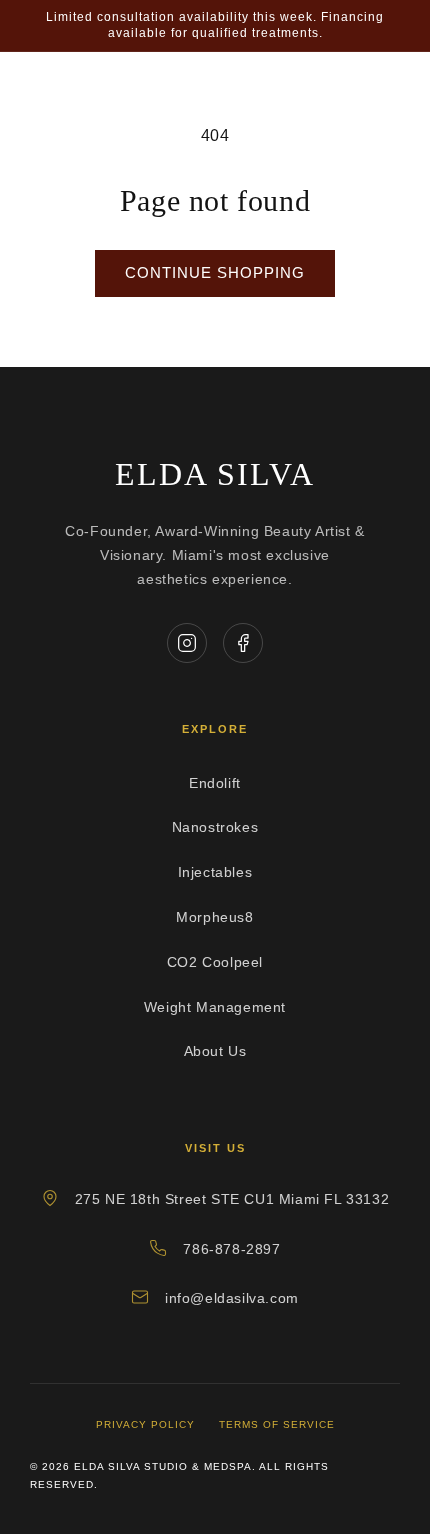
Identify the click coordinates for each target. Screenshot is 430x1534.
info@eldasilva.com (232, 1298)
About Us (215, 1051)
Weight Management (215, 1007)
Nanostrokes (215, 827)
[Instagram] (187, 643)
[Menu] (387, 97)
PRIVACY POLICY (145, 1424)
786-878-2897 (231, 1249)
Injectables (215, 872)
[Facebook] (243, 643)
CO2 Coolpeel (215, 962)
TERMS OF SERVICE (277, 1424)
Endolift (215, 783)
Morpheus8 (214, 917)
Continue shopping (215, 272)
